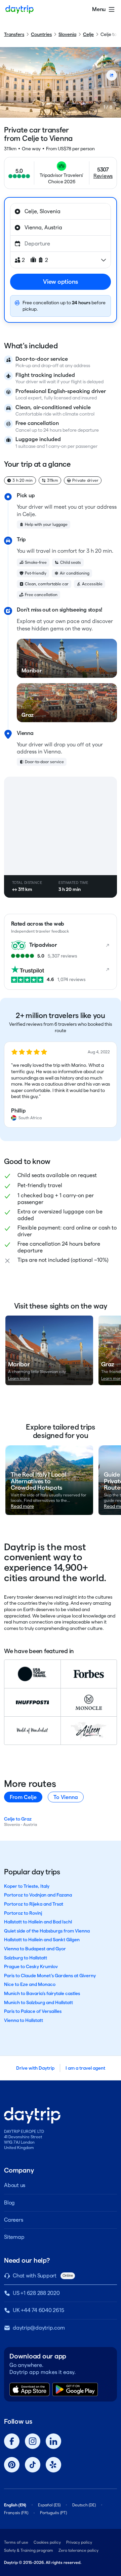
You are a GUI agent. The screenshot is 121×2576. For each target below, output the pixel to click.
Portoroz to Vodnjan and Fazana (38, 1895)
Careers (13, 2220)
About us (15, 2185)
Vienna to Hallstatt (24, 2020)
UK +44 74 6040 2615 (38, 2310)
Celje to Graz (18, 1819)
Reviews (103, 176)
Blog (9, 2203)
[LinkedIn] (53, 2441)
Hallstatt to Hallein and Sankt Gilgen (42, 1940)
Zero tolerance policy (78, 2550)
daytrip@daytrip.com (39, 2328)
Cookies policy (47, 2542)
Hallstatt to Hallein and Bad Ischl (38, 1922)
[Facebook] (12, 2441)
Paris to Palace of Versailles (33, 2011)
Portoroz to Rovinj (23, 1913)
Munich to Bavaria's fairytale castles (42, 1993)
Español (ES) (49, 2505)
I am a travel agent (85, 2068)
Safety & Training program (29, 2550)
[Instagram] (33, 2441)
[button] (61, 1085)
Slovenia (67, 34)
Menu (99, 9)
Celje (88, 34)
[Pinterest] (12, 2465)
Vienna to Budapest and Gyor (35, 1949)
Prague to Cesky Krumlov (31, 1966)
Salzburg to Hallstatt (26, 1958)
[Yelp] (53, 2465)
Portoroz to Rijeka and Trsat (34, 1904)
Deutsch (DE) (84, 2505)
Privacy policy (79, 2542)
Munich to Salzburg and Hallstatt (38, 2002)
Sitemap (14, 2237)
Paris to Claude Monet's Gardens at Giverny (50, 1976)
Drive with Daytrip (35, 2068)
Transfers (14, 34)
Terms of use (16, 2542)
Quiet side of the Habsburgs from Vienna (47, 1931)
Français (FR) (16, 2513)
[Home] (19, 9)
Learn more (19, 1378)
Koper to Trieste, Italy (27, 1886)
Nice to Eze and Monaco (30, 1984)
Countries (41, 34)
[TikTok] (33, 2465)
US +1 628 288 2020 (36, 2293)
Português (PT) (53, 2513)
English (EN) (15, 2505)
